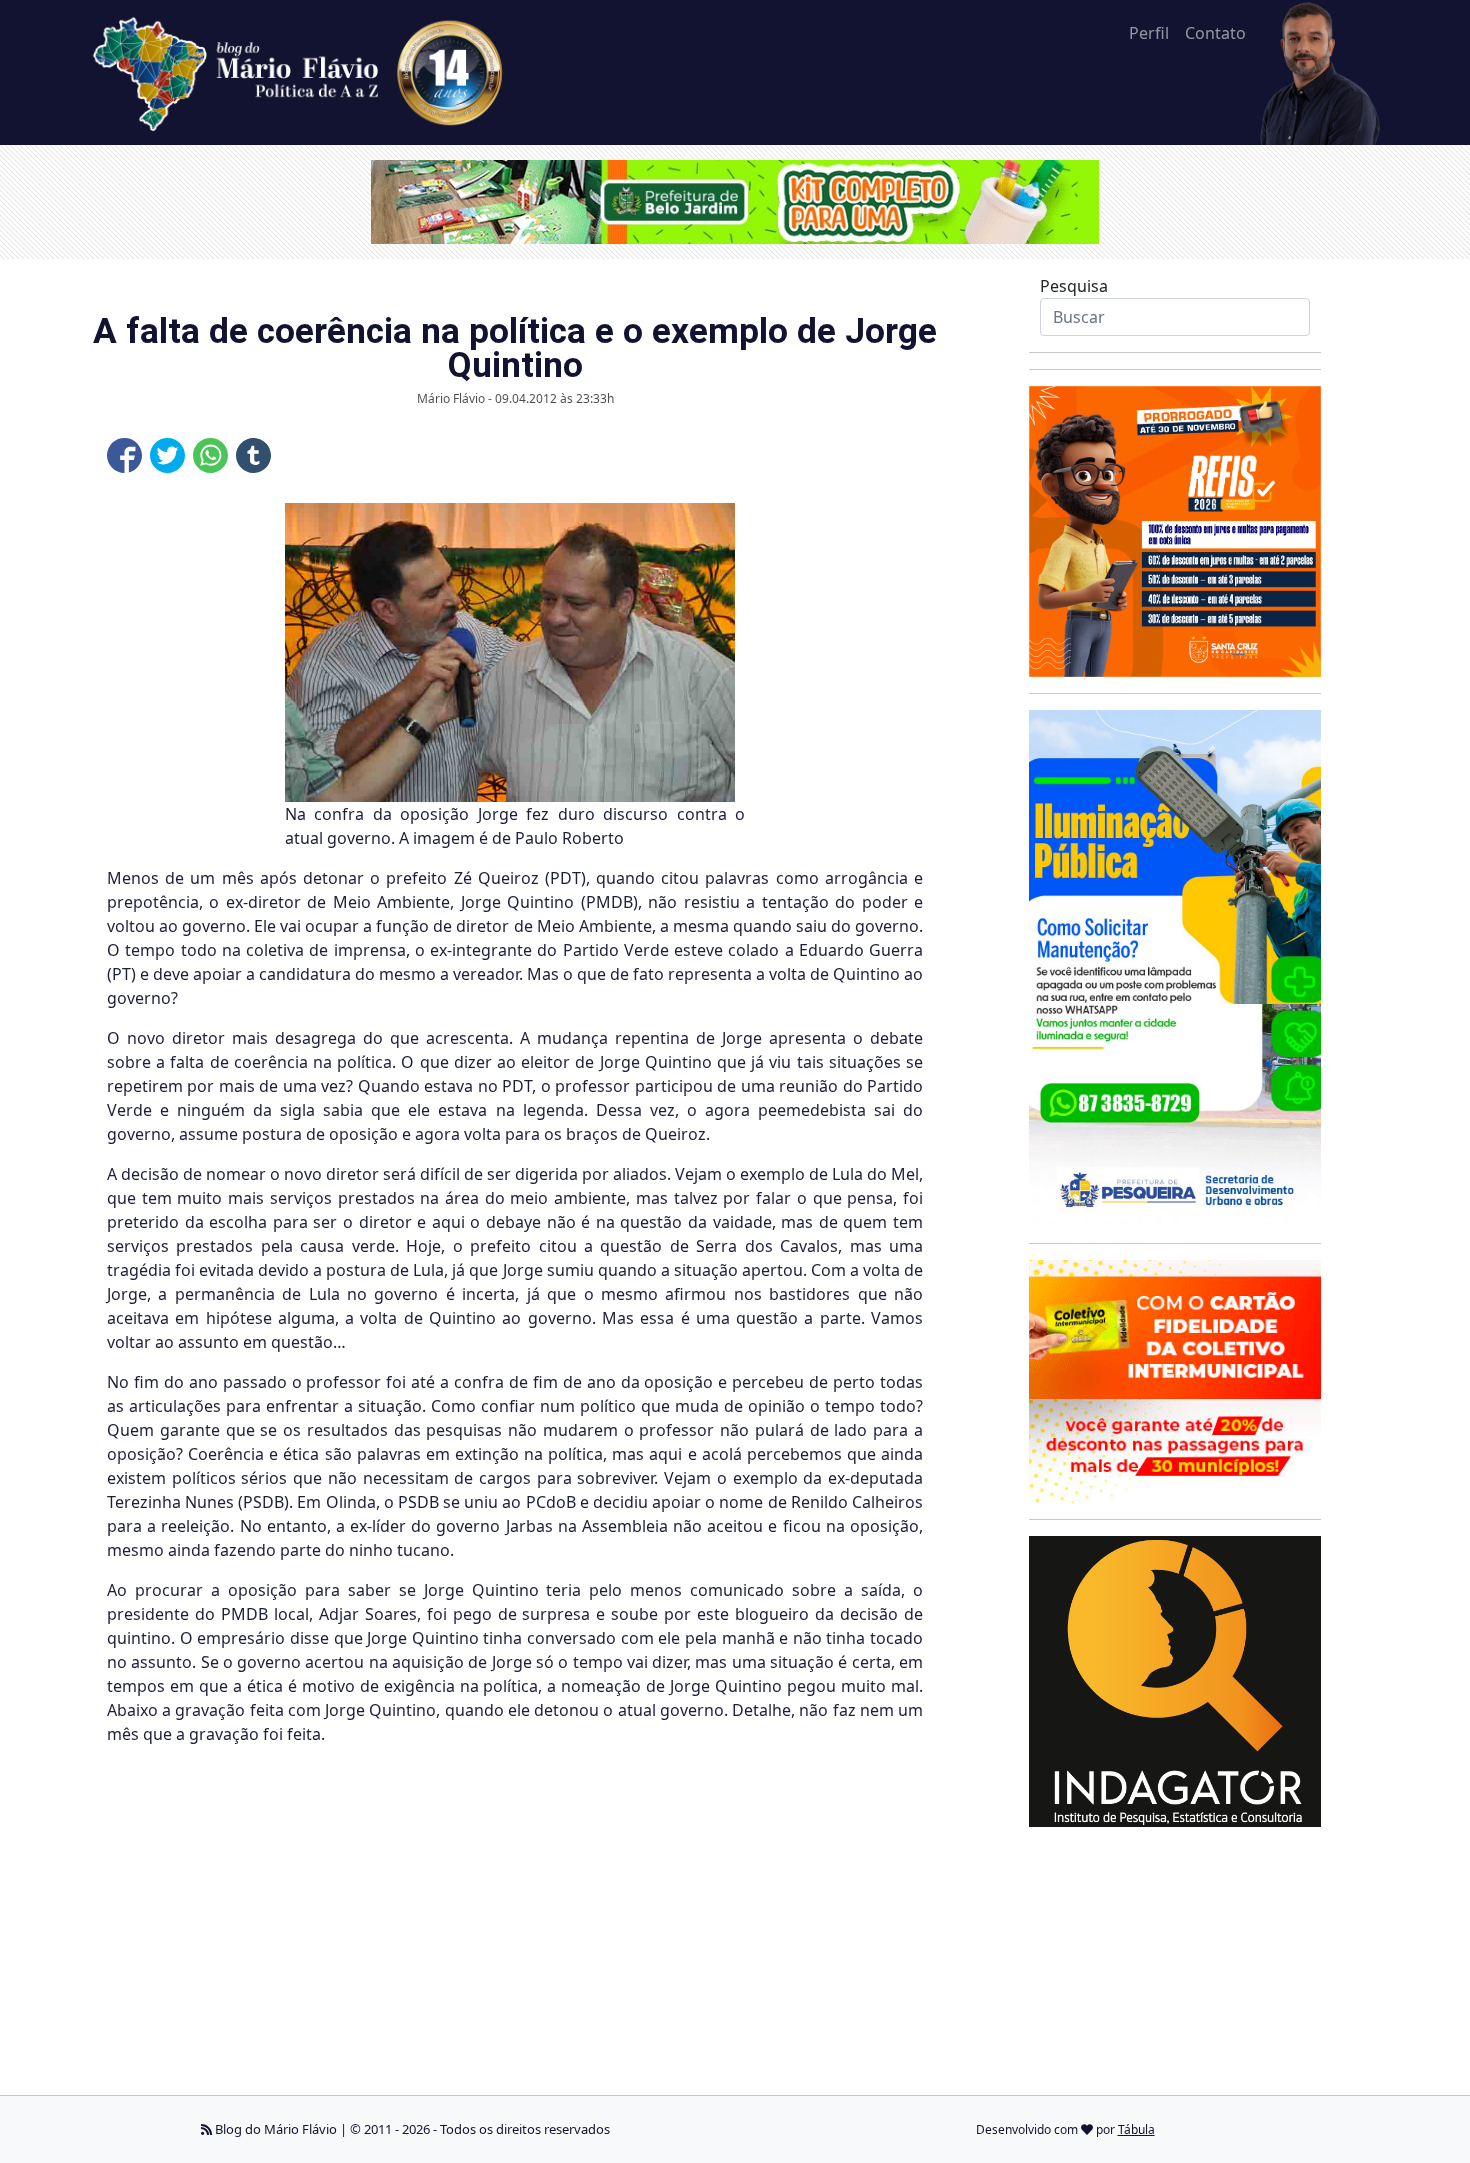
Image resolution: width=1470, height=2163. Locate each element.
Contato (1215, 33)
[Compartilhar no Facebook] (124, 455)
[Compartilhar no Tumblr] (253, 455)
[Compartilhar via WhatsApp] (210, 455)
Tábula (1136, 2129)
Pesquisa (1074, 286)
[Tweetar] (167, 455)
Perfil (1149, 33)
